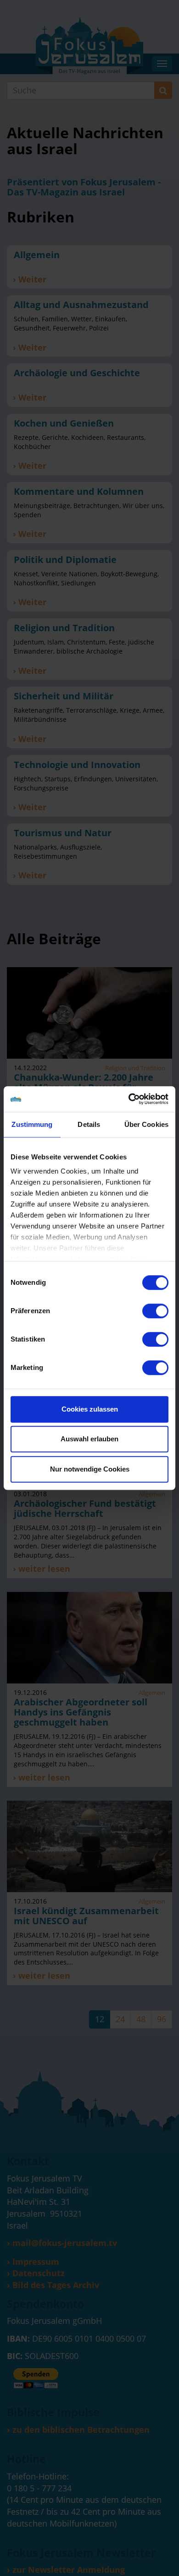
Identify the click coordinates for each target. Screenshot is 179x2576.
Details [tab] (89, 1124)
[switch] (155, 1311)
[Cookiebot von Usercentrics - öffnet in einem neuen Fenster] (129, 1099)
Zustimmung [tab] (32, 1124)
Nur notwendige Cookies (90, 1469)
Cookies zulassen (90, 1409)
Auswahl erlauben (89, 1439)
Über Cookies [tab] (146, 1124)
